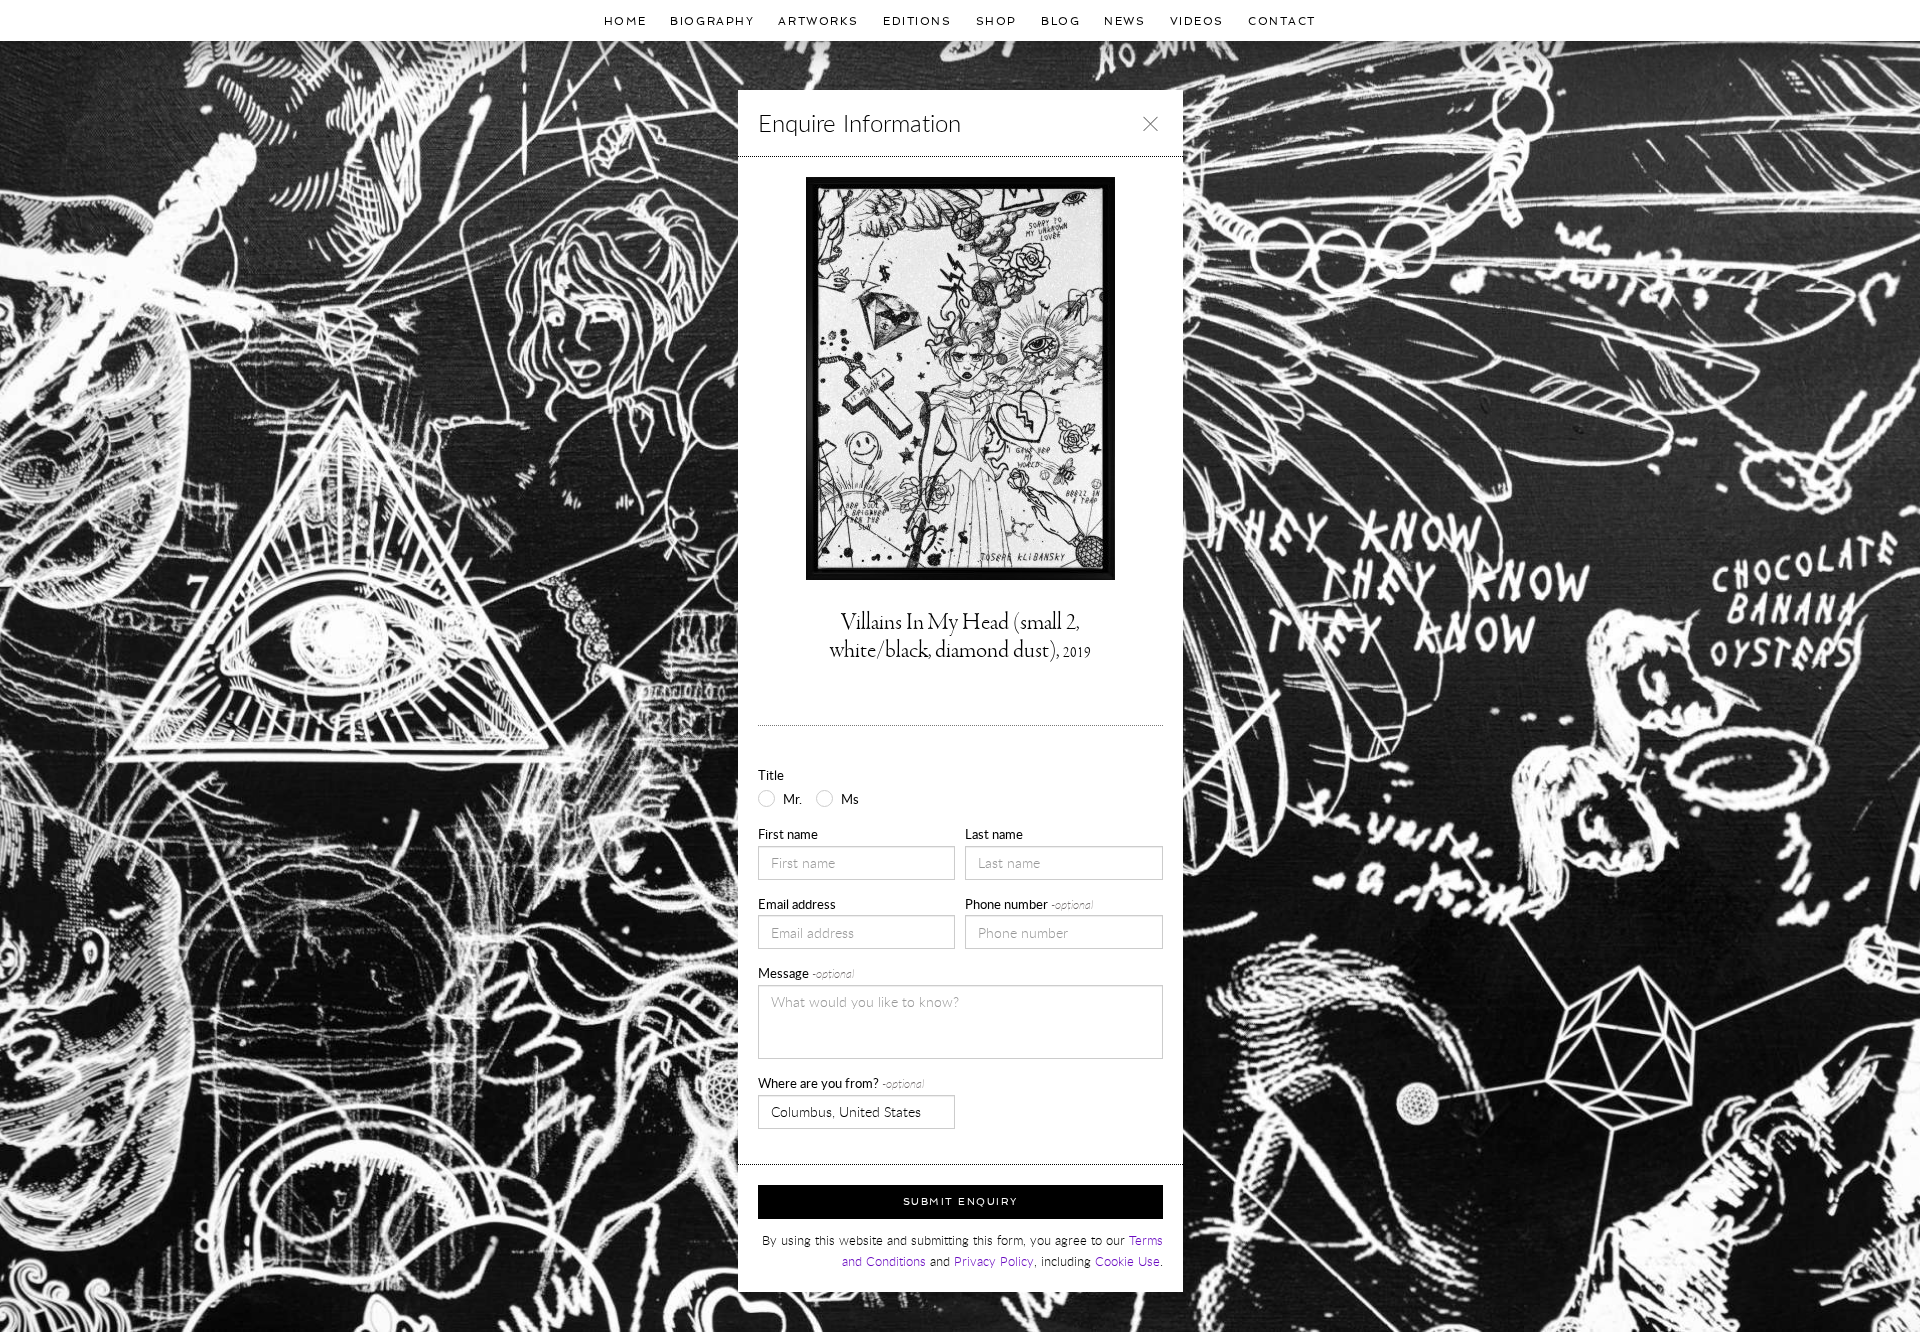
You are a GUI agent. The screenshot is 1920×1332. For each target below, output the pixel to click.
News (1124, 21)
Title (771, 775)
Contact (1282, 21)
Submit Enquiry (960, 1201)
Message (806, 973)
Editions (917, 21)
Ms (850, 799)
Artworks (818, 21)
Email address (797, 904)
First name (788, 834)
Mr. (792, 799)
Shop (996, 21)
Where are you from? (841, 1083)
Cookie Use (1127, 1261)
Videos (1197, 21)
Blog (1060, 21)
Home (625, 21)
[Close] (1150, 123)
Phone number (1029, 904)
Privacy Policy (994, 1261)
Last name (994, 834)
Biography (712, 21)
